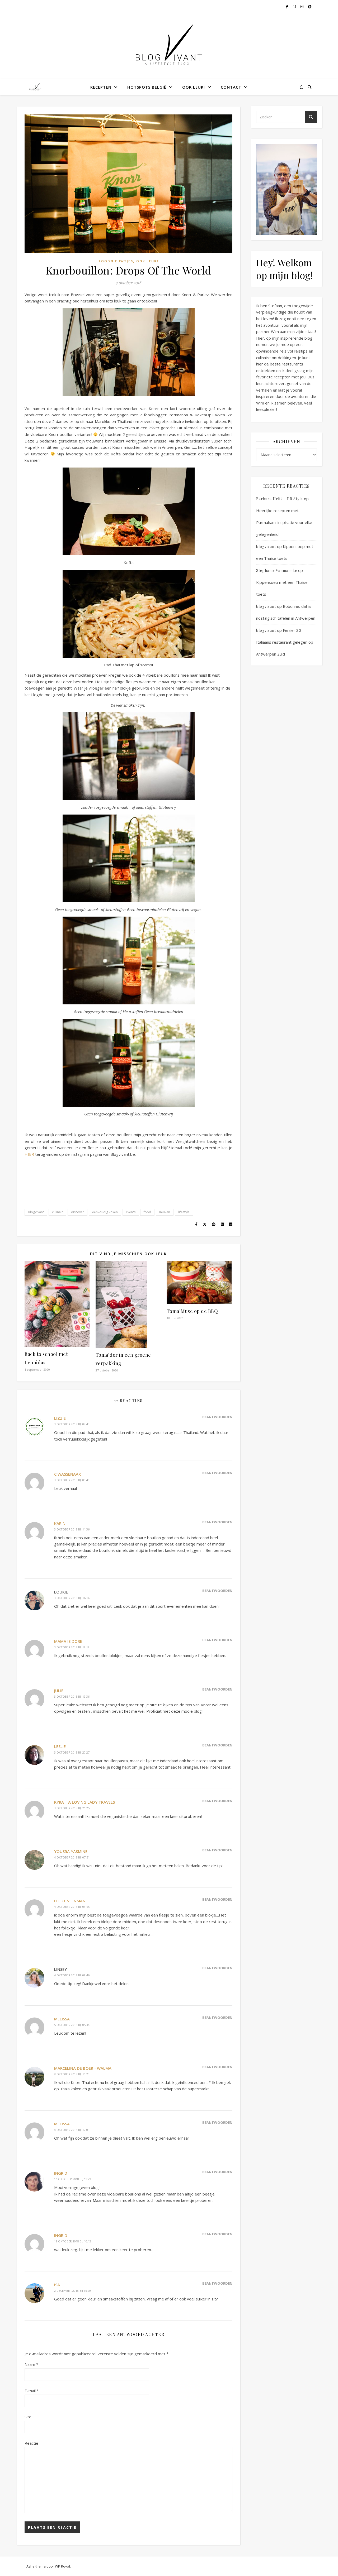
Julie (59, 1691)
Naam (31, 2364)
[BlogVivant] (36, 87)
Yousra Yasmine (71, 1851)
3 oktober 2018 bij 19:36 (72, 1696)
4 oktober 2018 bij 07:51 (72, 1857)
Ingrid (61, 2173)
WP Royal (62, 2566)
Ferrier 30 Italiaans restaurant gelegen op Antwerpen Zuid (285, 642)
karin (60, 1523)
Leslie (60, 1746)
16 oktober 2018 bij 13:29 (73, 2179)
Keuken (165, 1212)
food (147, 1212)
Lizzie (60, 1418)
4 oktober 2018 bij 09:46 (72, 1975)
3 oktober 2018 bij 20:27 (72, 1752)
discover (78, 1212)
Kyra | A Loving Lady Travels (84, 1802)
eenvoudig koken (105, 1212)
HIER (29, 1154)
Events (131, 1212)
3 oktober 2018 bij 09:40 (72, 1480)
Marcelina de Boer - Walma (83, 2068)
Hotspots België (147, 87)
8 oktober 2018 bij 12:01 (72, 2130)
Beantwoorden (217, 1417)
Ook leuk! (194, 87)
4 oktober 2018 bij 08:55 (72, 1907)
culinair (57, 1212)
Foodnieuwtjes (116, 261)
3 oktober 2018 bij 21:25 (72, 1808)
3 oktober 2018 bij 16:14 (72, 1598)
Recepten (101, 87)
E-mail (32, 2391)
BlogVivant (36, 1212)
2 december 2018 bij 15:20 (72, 2291)
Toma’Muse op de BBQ (192, 1311)
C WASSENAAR (67, 1474)
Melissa (62, 2019)
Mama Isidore (68, 1641)
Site (28, 2417)
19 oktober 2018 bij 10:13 (73, 2241)
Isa (57, 2285)
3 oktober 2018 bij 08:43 (72, 1424)
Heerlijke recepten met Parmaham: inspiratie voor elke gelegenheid (284, 522)
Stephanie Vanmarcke (277, 570)
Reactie (31, 2443)
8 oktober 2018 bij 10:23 (72, 2074)
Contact (231, 87)
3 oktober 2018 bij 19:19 (72, 1647)
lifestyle (184, 1212)
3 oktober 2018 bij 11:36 (72, 1529)
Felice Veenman (70, 1901)
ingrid (61, 2235)
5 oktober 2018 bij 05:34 (72, 2025)
